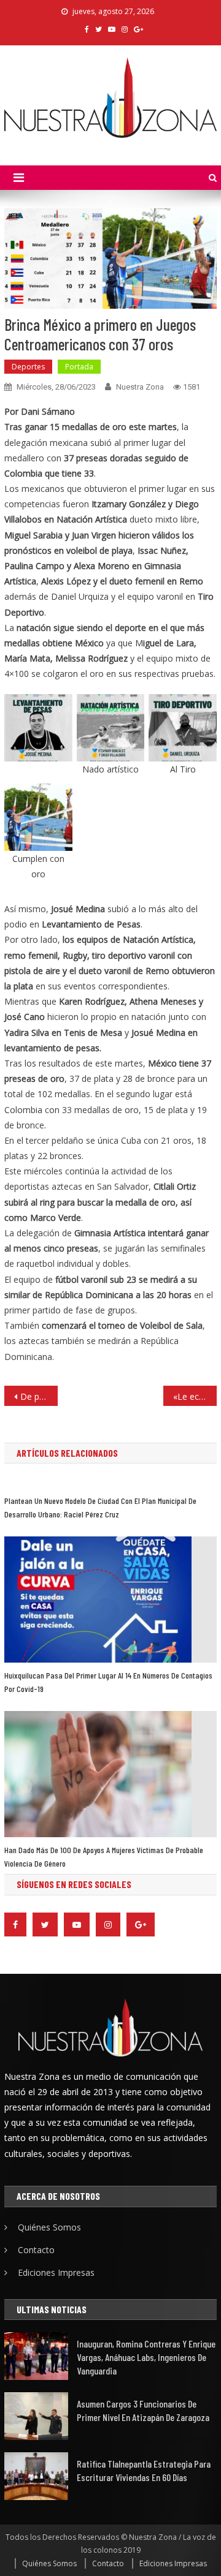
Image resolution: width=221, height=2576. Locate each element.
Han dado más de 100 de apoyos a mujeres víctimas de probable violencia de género (104, 1856)
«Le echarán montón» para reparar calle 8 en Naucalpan (195, 1396)
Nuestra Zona (140, 387)
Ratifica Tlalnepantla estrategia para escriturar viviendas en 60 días (144, 2470)
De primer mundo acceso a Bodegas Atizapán (39, 1396)
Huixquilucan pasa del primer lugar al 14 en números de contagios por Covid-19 (108, 1682)
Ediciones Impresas (56, 2272)
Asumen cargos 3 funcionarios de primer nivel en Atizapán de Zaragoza (143, 2410)
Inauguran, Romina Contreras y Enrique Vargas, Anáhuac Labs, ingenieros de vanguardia (146, 2357)
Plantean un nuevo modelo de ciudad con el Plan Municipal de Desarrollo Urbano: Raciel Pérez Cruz (100, 1507)
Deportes (28, 367)
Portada (79, 367)
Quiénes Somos (49, 2227)
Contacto (36, 2250)
